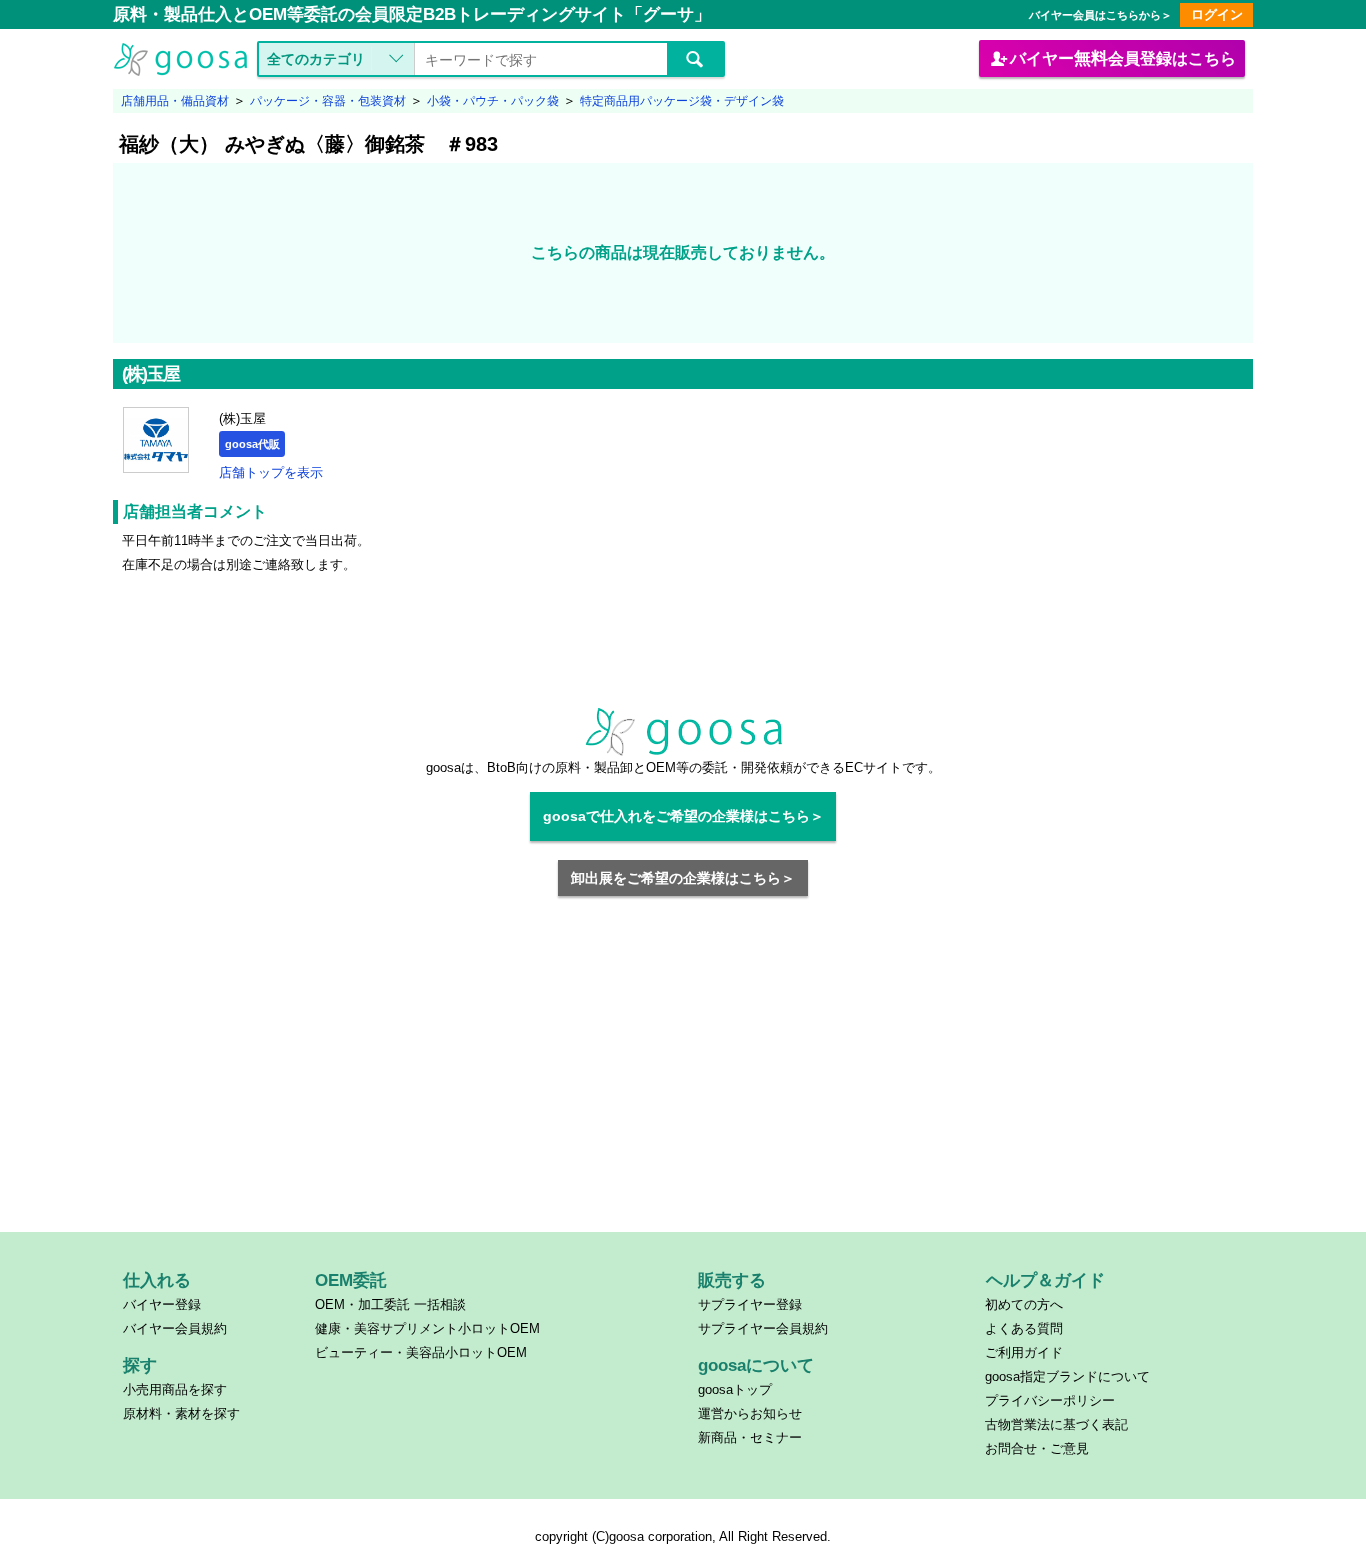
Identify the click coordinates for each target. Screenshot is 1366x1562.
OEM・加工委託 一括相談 (390, 1304)
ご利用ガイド (1024, 1352)
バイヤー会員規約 (175, 1328)
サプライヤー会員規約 (763, 1328)
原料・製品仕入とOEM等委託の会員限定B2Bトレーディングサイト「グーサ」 (412, 14)
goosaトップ (735, 1389)
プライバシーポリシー (1050, 1400)
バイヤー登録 (162, 1304)
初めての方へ (1024, 1304)
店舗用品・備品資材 (175, 101)
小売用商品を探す (175, 1389)
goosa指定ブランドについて (1067, 1376)
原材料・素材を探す (181, 1413)
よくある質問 (1024, 1328)
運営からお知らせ (750, 1413)
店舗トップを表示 (271, 472)
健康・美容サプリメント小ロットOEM (427, 1328)
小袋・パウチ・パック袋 (493, 101)
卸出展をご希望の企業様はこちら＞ (683, 878)
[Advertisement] (683, 1076)
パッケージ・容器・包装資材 (328, 101)
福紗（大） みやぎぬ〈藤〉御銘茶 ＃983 (308, 144)
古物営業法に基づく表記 (1056, 1424)
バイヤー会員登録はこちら (1123, 58)
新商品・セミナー (750, 1437)
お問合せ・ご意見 (1037, 1448)
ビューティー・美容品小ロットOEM (421, 1352)
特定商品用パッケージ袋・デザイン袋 (682, 101)
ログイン (1217, 14)
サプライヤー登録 (750, 1304)
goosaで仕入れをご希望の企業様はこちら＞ (683, 816)
